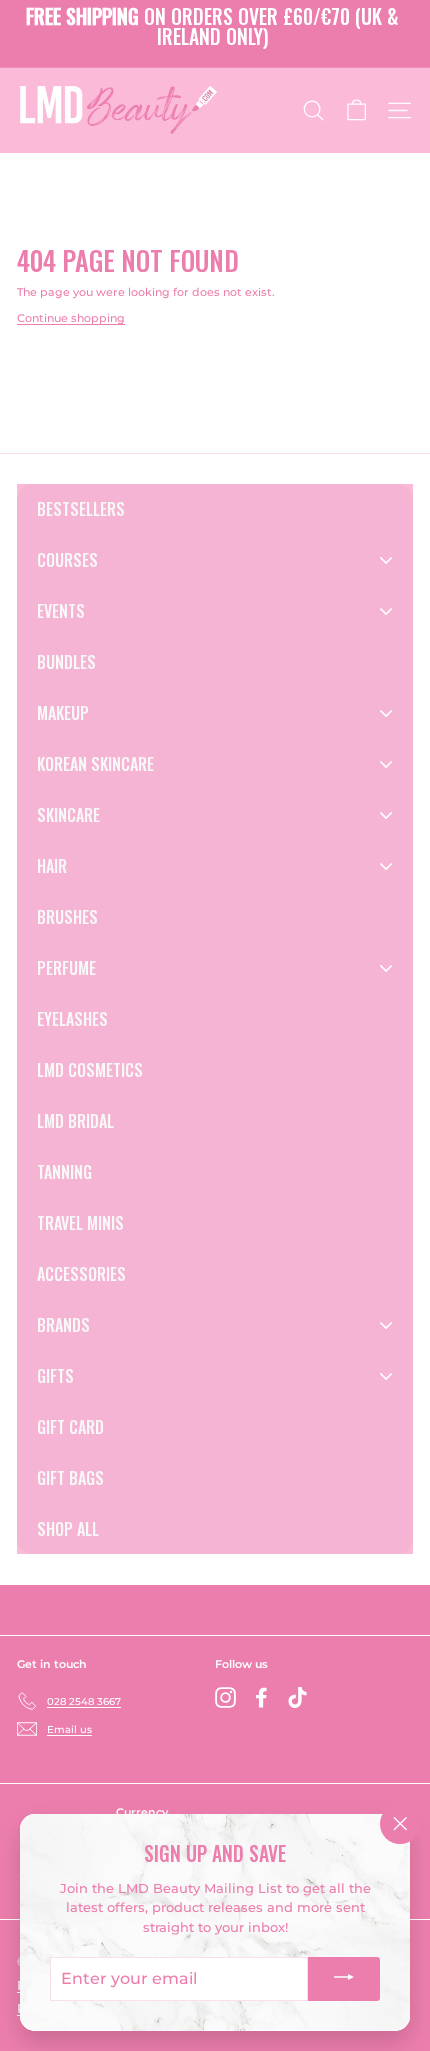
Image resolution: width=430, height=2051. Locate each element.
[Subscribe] (344, 1979)
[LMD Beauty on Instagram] (225, 1697)
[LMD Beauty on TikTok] (297, 1697)
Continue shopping (71, 318)
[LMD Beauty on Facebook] (261, 1697)
